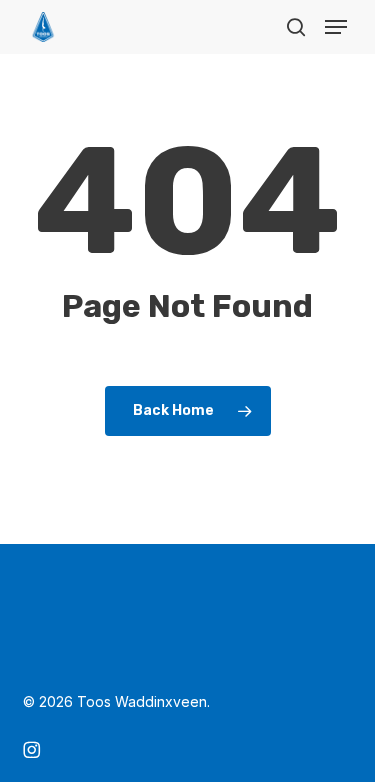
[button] (336, 27)
